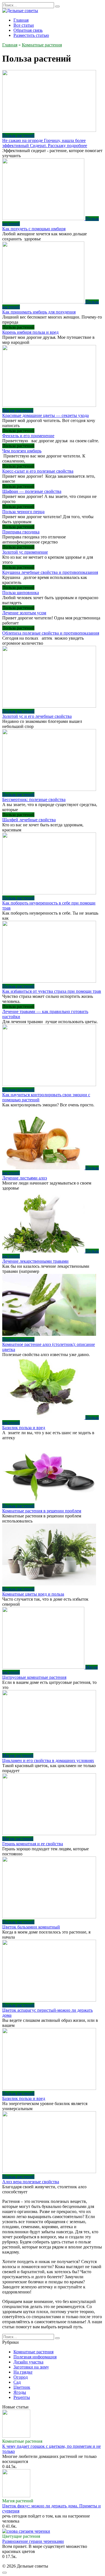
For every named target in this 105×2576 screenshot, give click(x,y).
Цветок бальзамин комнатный (31, 1927)
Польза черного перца (23, 512)
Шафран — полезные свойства (32, 491)
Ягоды (20, 2392)
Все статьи (24, 25)
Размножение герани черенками (33, 2541)
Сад (17, 2382)
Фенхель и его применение (28, 436)
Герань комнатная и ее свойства (33, 1844)
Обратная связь (28, 30)
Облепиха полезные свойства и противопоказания (51, 633)
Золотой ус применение (25, 552)
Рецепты (22, 2397)
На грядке (23, 2372)
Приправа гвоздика (21, 532)
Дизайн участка (28, 2362)
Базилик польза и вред (24, 1428)
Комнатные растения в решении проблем (42, 1511)
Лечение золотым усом (24, 613)
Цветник (22, 2387)
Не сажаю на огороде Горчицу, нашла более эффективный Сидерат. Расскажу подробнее (45, 143)
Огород (21, 2377)
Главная (21, 20)
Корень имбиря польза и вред (30, 332)
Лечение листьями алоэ (25, 1178)
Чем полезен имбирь (22, 451)
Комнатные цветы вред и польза (33, 1594)
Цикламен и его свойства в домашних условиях (48, 1760)
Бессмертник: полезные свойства (34, 799)
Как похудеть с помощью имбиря (34, 229)
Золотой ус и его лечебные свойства (37, 716)
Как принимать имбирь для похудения (39, 312)
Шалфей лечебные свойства (29, 820)
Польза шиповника (21, 593)
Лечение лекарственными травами (35, 1261)
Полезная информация (35, 2357)
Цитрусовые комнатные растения (34, 1677)
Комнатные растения (33, 2352)
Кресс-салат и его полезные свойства (38, 471)
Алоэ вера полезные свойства (31, 2182)
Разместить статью (31, 35)
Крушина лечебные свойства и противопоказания (50, 572)
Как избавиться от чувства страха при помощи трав (52, 991)
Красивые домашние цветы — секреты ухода (46, 415)
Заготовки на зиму (31, 2367)
